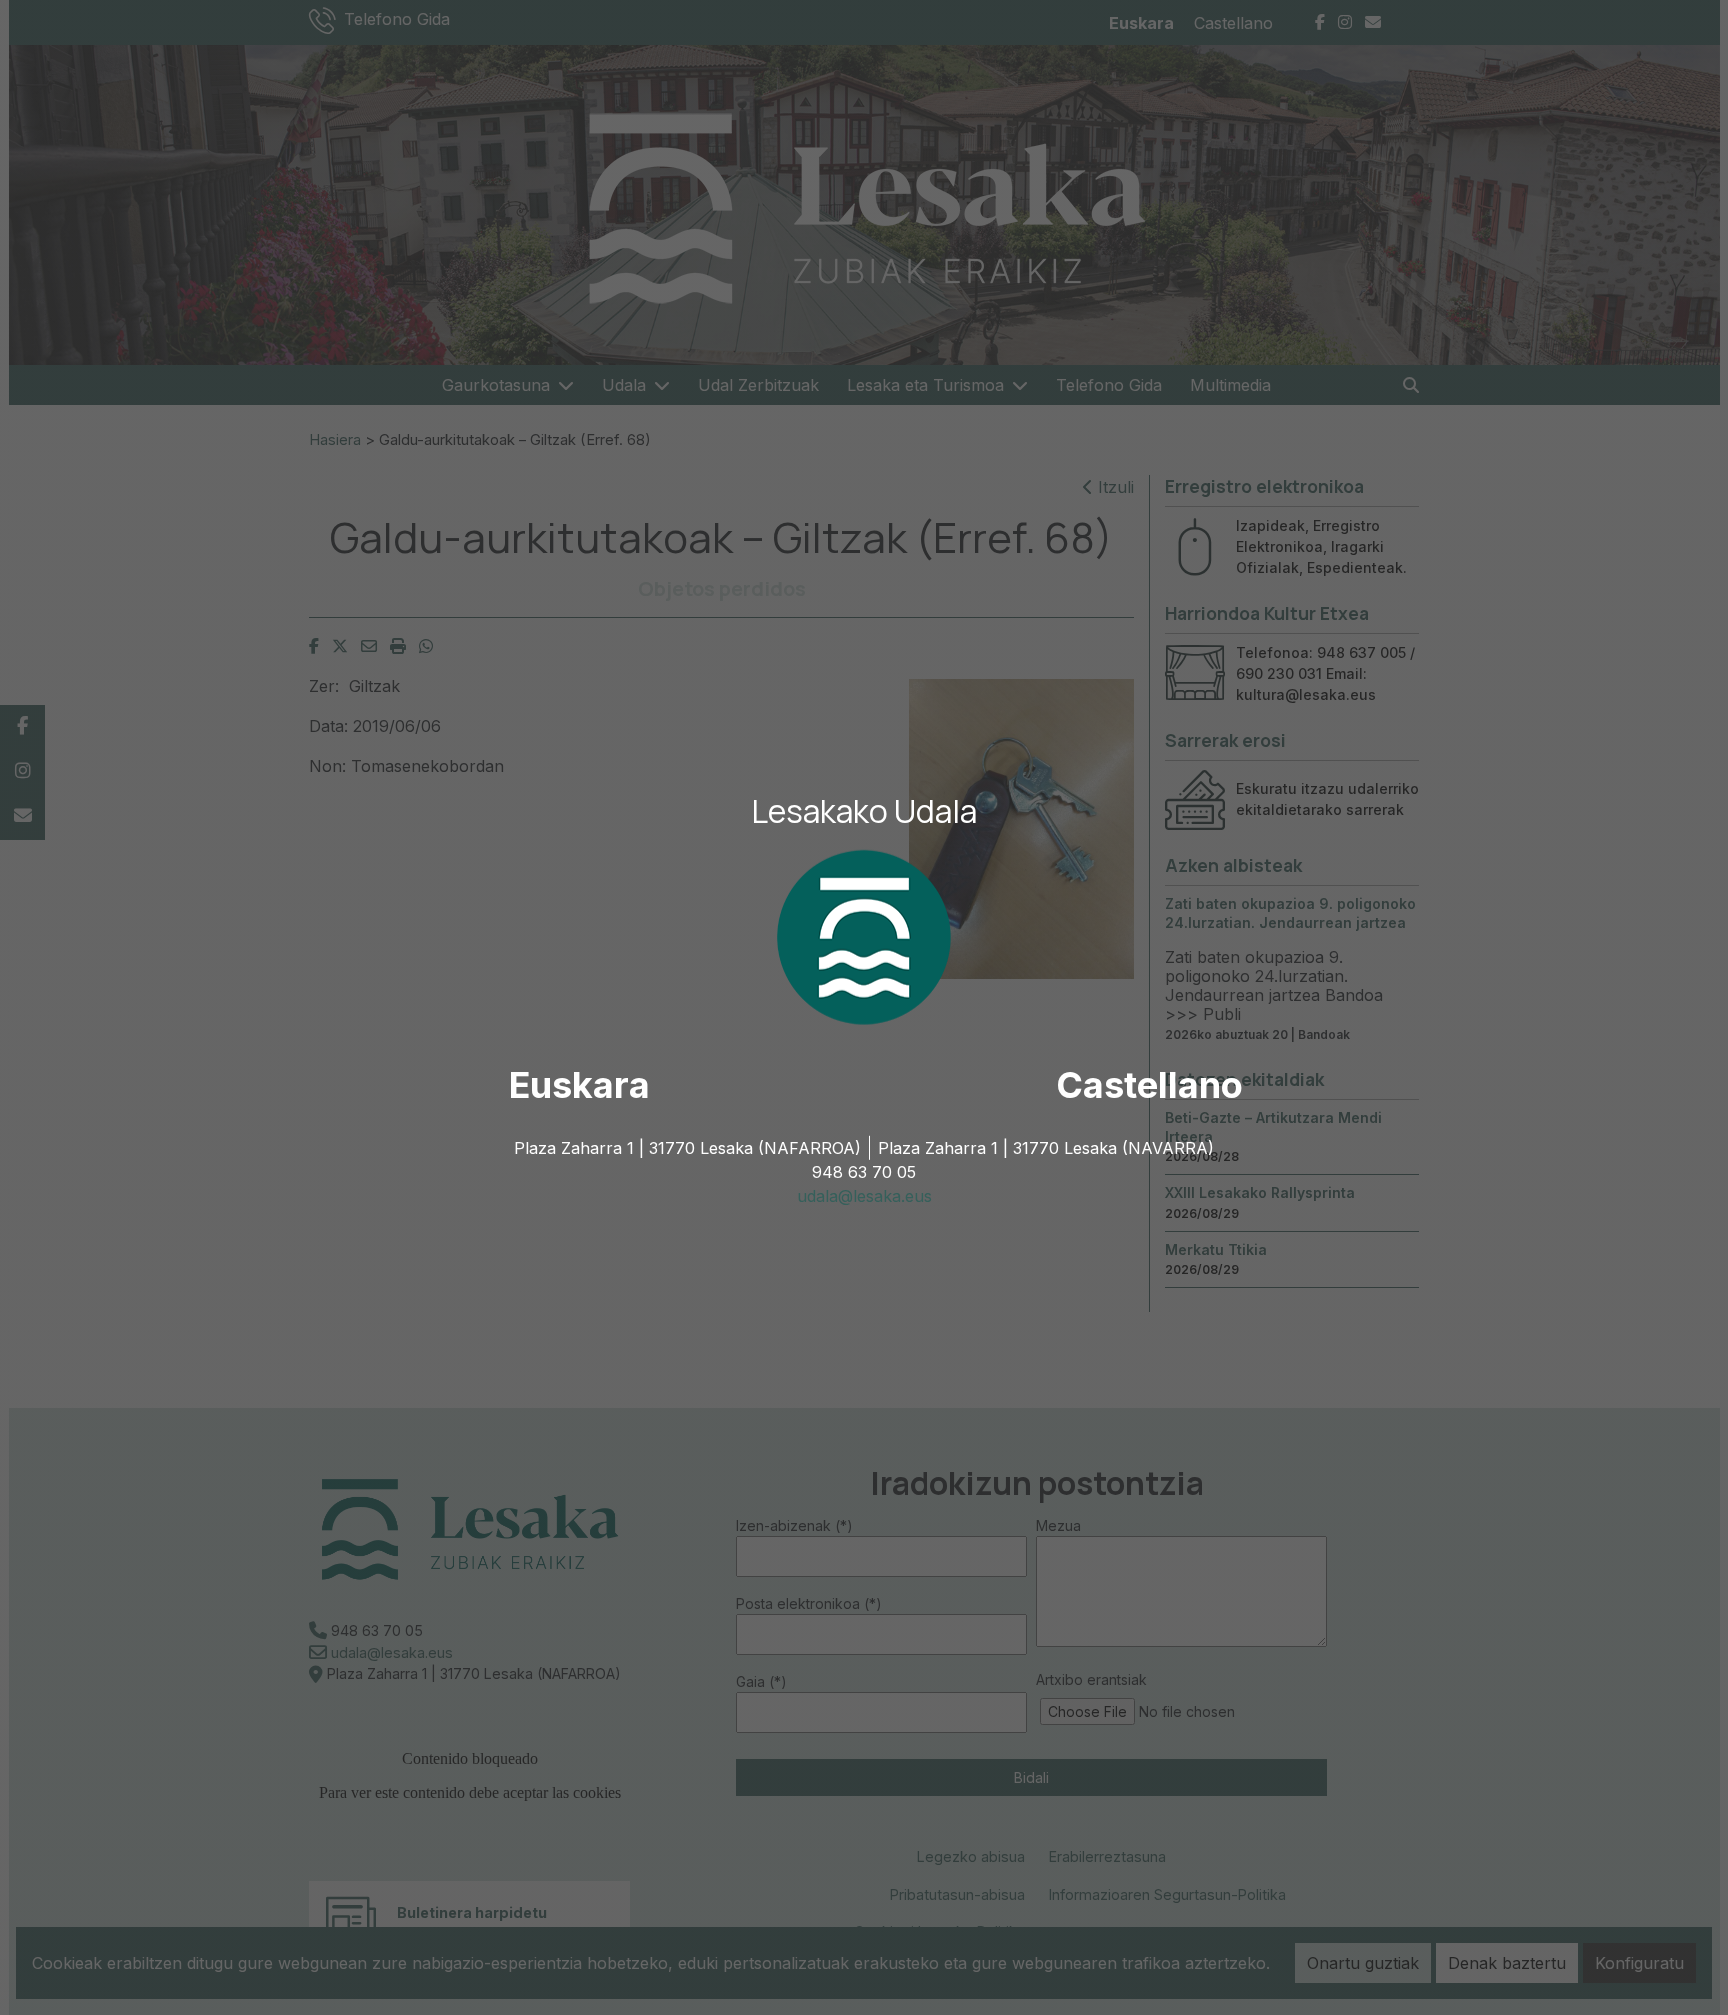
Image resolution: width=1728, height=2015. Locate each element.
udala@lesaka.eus (864, 1196)
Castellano (1149, 1085)
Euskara (579, 1085)
